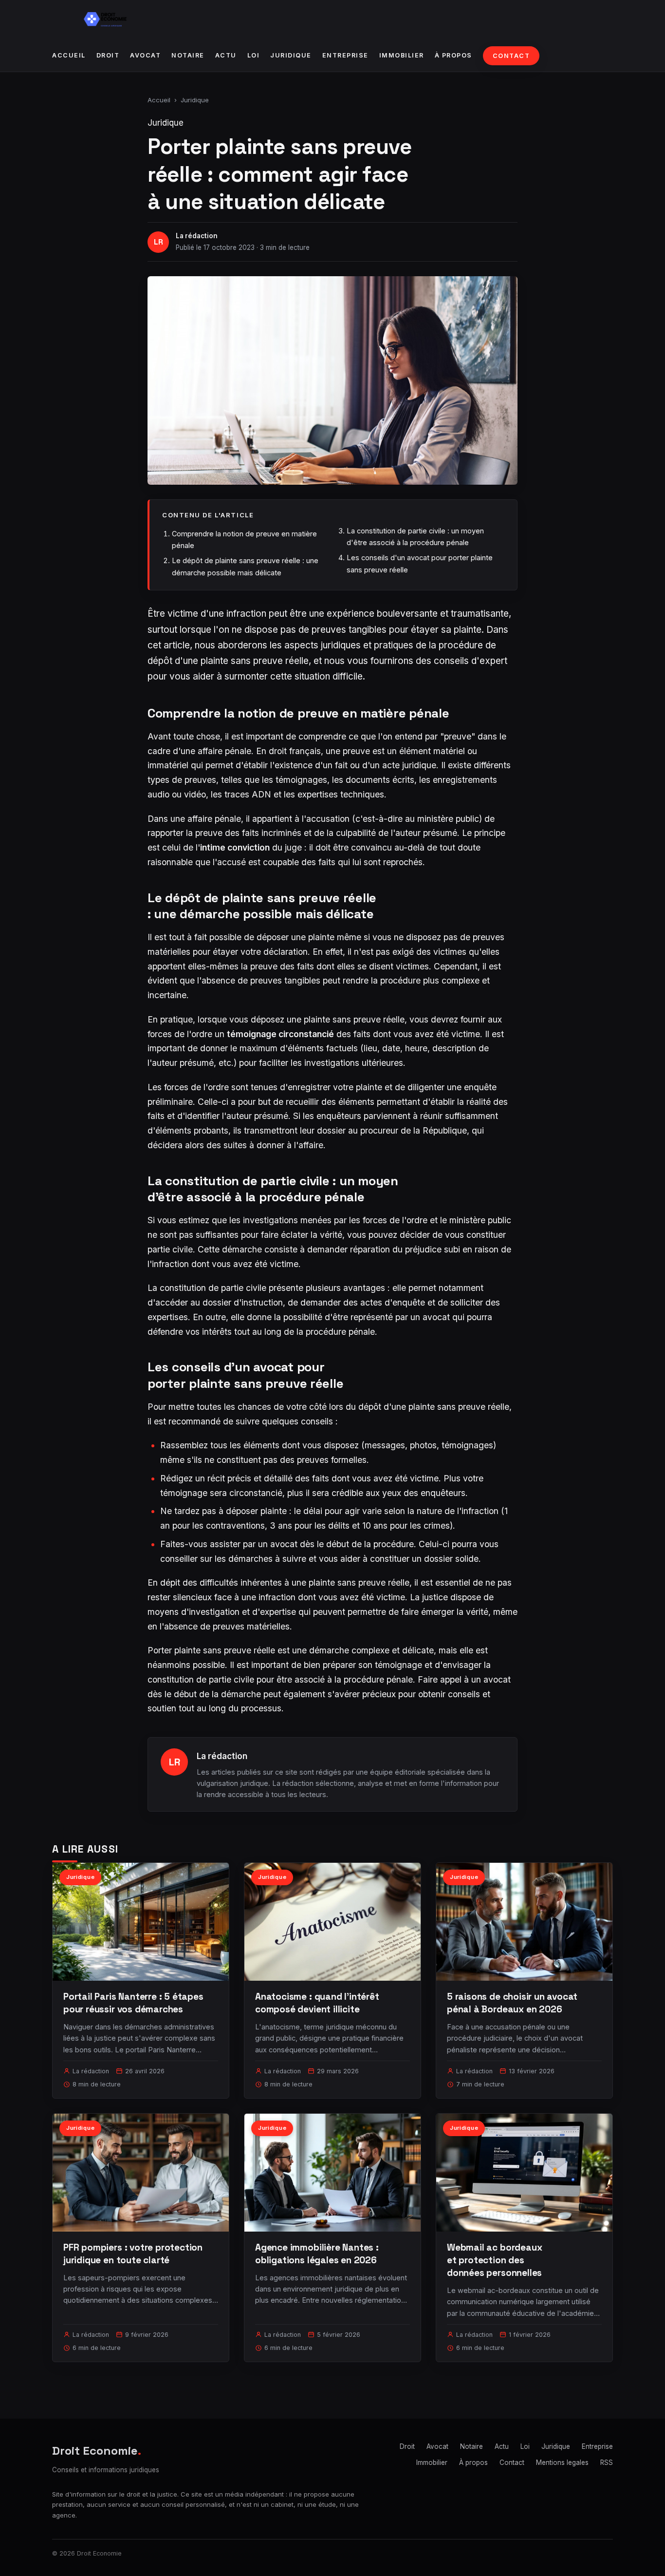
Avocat (145, 55)
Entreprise (345, 55)
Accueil (69, 55)
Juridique (291, 55)
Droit (108, 55)
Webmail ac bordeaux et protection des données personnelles (494, 2260)
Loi (254, 55)
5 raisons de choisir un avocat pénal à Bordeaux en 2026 (512, 2003)
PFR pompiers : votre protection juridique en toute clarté (133, 2254)
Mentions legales (562, 2462)
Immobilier (402, 55)
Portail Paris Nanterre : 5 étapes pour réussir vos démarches (133, 2003)
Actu (226, 55)
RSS (607, 2462)
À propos (453, 55)
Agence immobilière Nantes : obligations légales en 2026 (317, 2254)
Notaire (188, 55)
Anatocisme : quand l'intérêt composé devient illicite (317, 2003)
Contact (511, 56)
